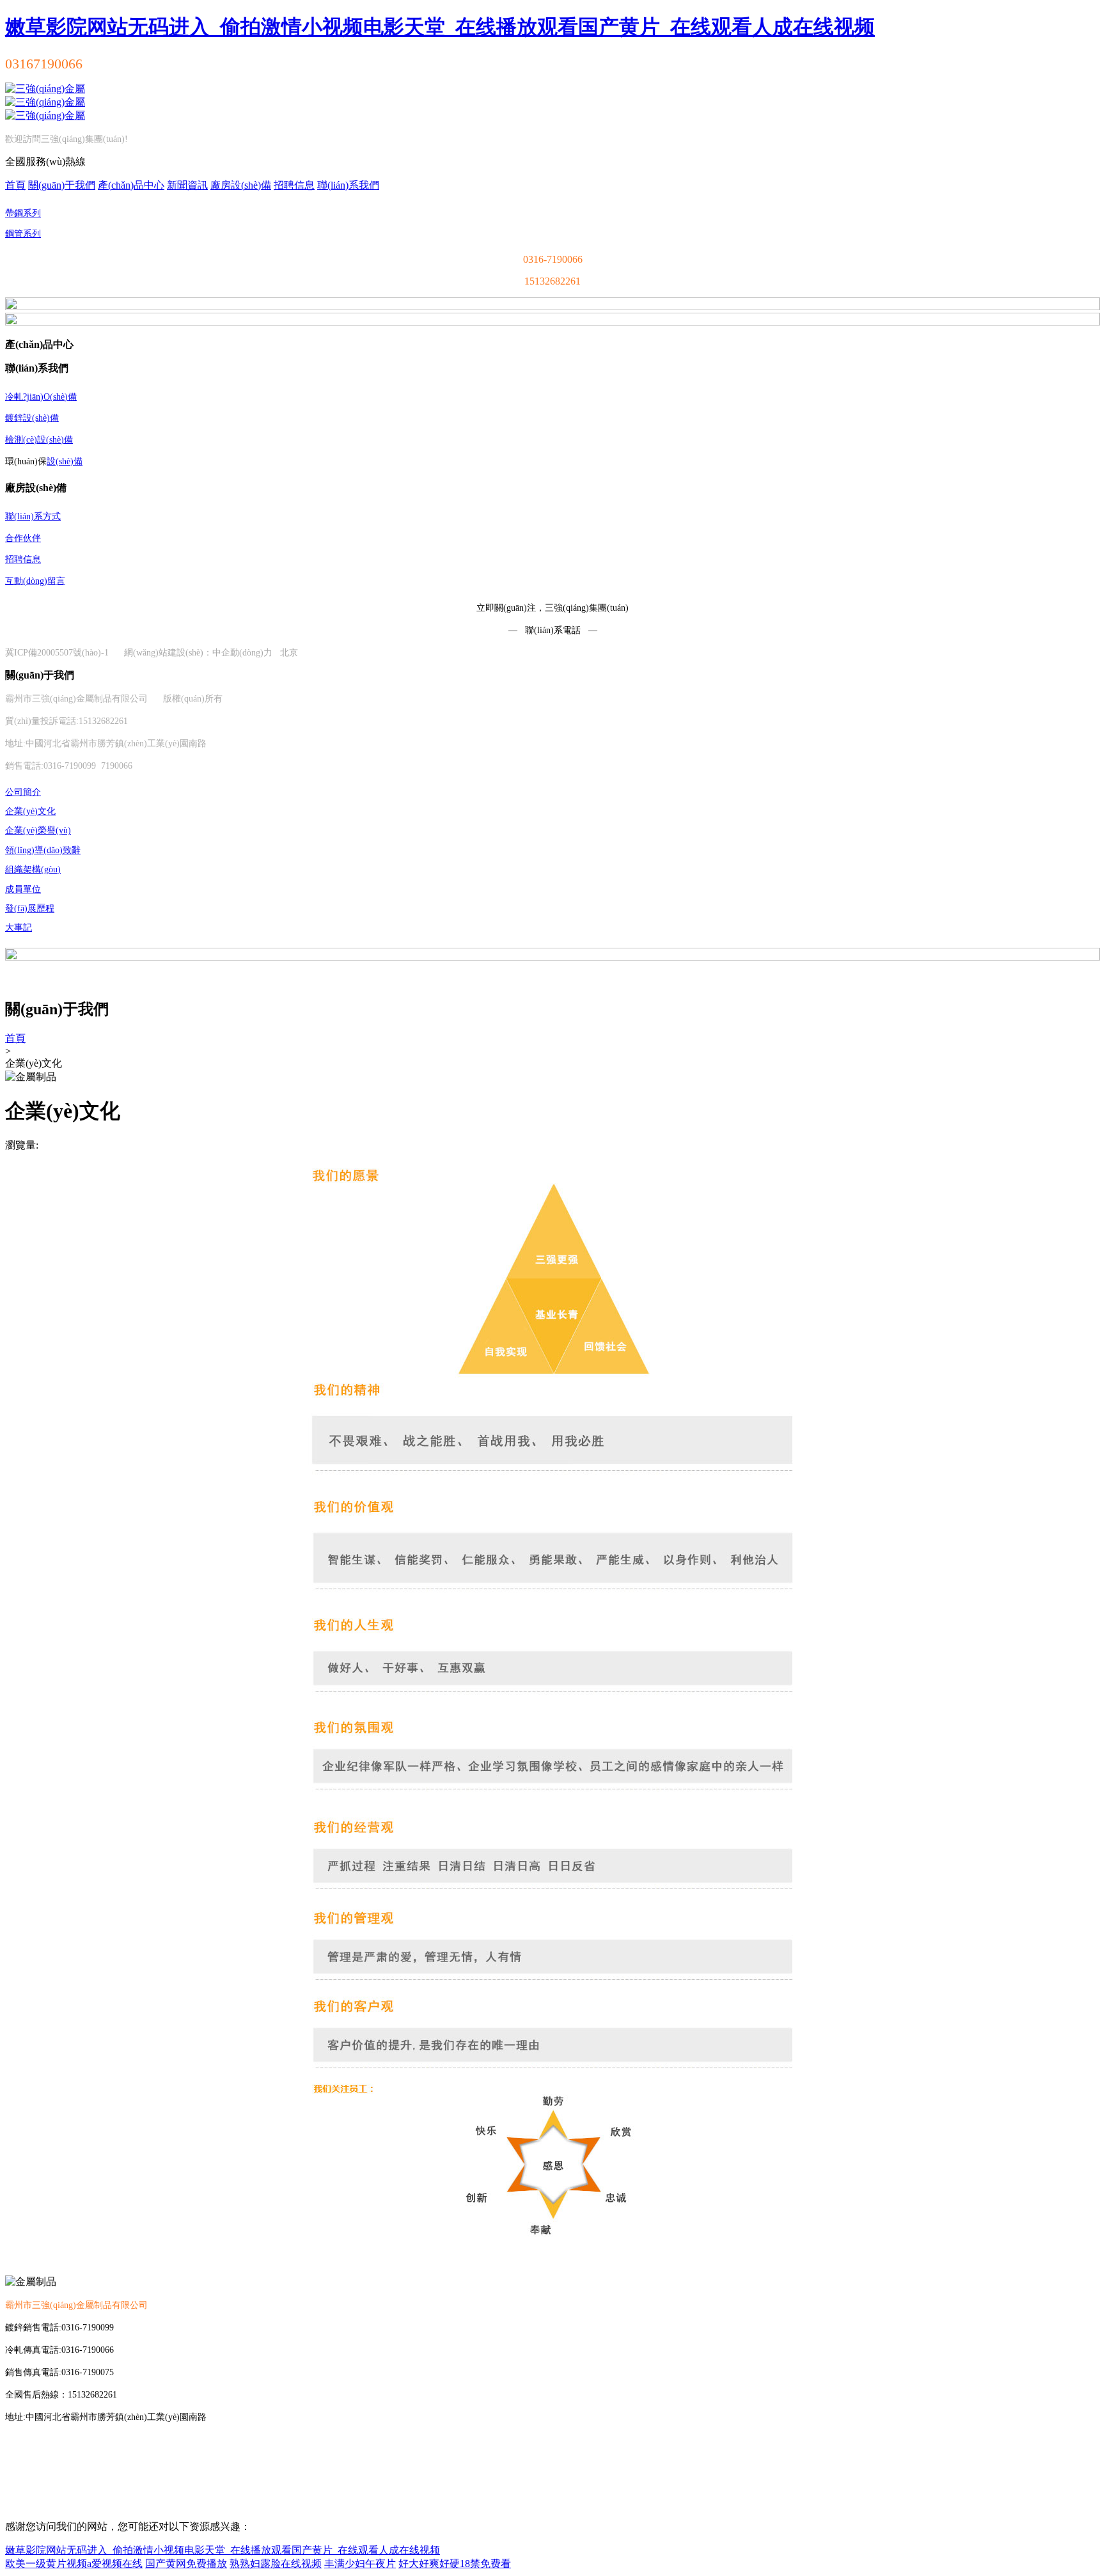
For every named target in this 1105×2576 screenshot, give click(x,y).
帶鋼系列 (23, 213)
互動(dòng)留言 (35, 581)
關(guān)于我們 (62, 185)
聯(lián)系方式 (33, 516)
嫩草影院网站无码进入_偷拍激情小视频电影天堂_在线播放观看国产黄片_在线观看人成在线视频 (440, 27)
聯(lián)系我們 (348, 185)
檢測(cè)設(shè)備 (39, 440)
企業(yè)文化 (30, 811)
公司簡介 (23, 792)
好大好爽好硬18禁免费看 (455, 2564)
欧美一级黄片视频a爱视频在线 (74, 2564)
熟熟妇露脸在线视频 (276, 2564)
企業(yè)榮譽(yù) (38, 830)
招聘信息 (294, 185)
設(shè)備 (65, 461)
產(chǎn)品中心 (131, 185)
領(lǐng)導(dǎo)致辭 (43, 850)
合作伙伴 (23, 538)
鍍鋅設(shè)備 (32, 418)
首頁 (15, 185)
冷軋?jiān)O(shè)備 (41, 397)
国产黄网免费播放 (186, 2564)
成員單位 (23, 889)
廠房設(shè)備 (241, 185)
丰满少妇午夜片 (360, 2564)
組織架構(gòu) (33, 869)
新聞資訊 (187, 185)
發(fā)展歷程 (30, 908)
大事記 (19, 928)
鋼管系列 (23, 234)
